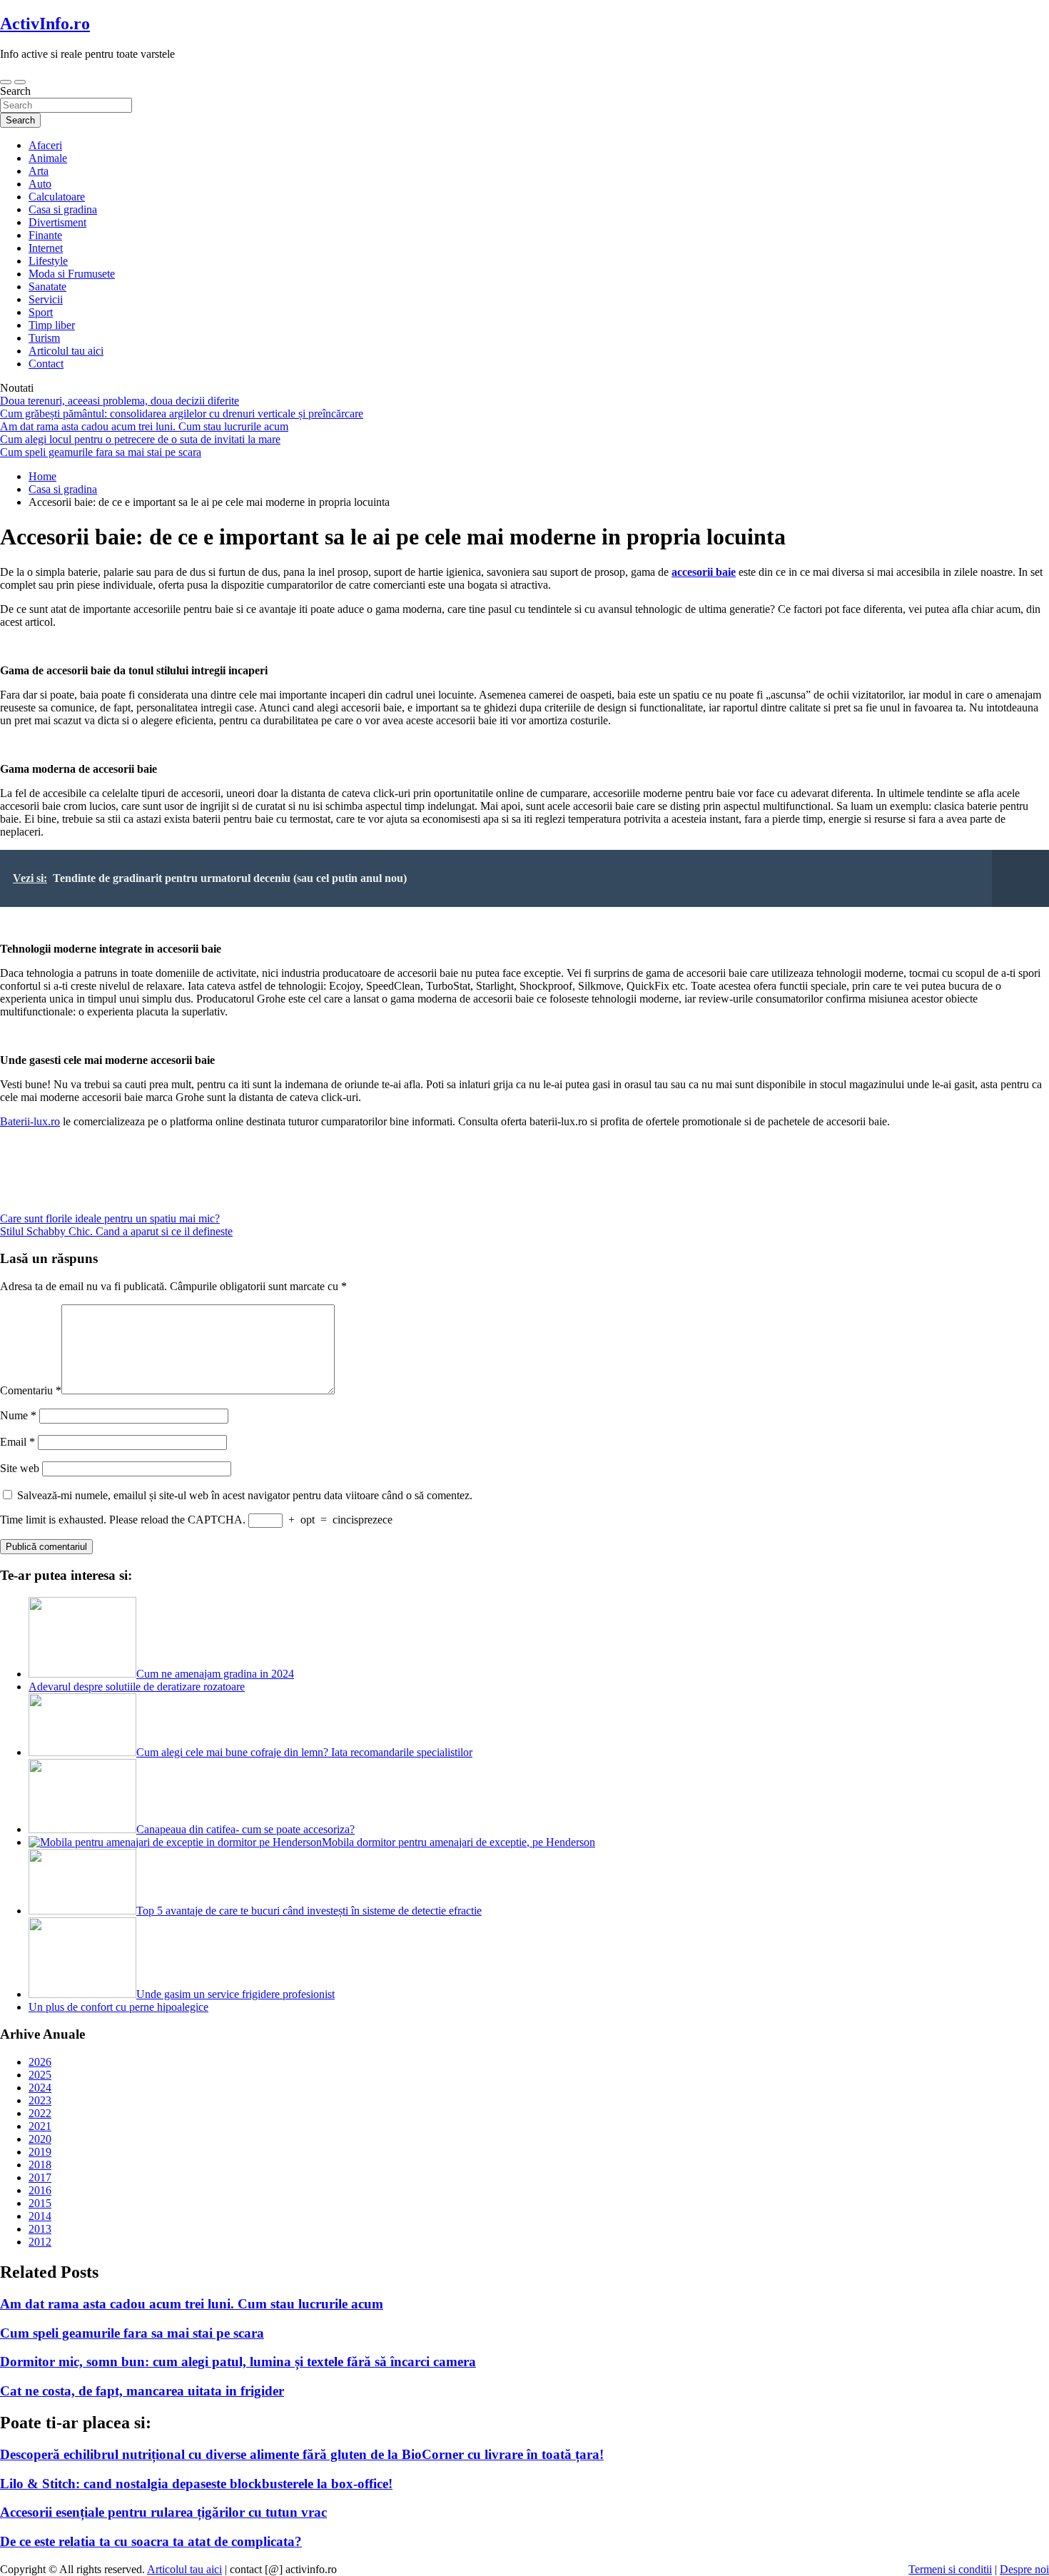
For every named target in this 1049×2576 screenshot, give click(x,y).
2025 (40, 2075)
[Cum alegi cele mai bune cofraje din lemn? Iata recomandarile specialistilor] (82, 1752)
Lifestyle (48, 261)
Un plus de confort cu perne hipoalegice (118, 2007)
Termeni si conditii (950, 2569)
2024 (40, 2088)
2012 (40, 2242)
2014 (40, 2216)
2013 (40, 2229)
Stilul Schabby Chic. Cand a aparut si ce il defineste (116, 1231)
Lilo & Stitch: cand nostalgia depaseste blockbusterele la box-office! (196, 2484)
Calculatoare (57, 197)
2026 (40, 2062)
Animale (48, 158)
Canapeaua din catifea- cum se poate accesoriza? (245, 1829)
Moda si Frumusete (72, 274)
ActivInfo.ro (45, 24)
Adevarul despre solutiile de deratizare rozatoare (137, 1687)
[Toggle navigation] (6, 82)
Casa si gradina (63, 209)
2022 (40, 2113)
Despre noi (1024, 2569)
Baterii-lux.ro (30, 1121)
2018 (40, 2165)
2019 (40, 2152)
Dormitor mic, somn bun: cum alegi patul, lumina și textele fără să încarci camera (238, 2362)
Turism (44, 338)
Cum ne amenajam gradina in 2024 (215, 1674)
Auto (40, 184)
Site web (20, 1468)
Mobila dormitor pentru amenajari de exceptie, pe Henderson (458, 1842)
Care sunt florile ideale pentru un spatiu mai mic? (110, 1218)
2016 (40, 2190)
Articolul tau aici (66, 351)
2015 (40, 2203)
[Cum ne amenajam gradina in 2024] (82, 1674)
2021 (40, 2126)
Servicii (46, 299)
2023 (40, 2100)
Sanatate (47, 286)
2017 (40, 2177)
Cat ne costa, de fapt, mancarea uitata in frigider (142, 2391)
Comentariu (31, 1390)
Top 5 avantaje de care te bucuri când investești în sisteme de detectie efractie (309, 1911)
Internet (46, 248)
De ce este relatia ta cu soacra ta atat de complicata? (151, 2541)
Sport (41, 312)
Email (17, 1442)
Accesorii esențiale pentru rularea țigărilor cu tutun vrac (163, 2512)
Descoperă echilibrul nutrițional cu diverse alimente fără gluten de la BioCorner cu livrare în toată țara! (302, 2454)
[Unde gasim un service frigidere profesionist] (82, 1994)
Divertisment (57, 222)
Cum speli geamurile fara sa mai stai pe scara (132, 2333)
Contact (46, 364)
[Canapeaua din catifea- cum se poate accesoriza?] (82, 1829)
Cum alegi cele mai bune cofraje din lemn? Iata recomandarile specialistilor (304, 1752)
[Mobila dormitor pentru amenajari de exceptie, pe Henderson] (175, 1842)
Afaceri (45, 145)
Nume (18, 1415)
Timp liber (52, 325)
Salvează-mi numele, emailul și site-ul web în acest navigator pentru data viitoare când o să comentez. (245, 1495)
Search (15, 91)
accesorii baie (704, 572)
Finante (45, 235)
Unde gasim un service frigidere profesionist (235, 1994)
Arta (39, 171)
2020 (40, 2139)
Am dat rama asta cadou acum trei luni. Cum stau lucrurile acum (192, 2304)
